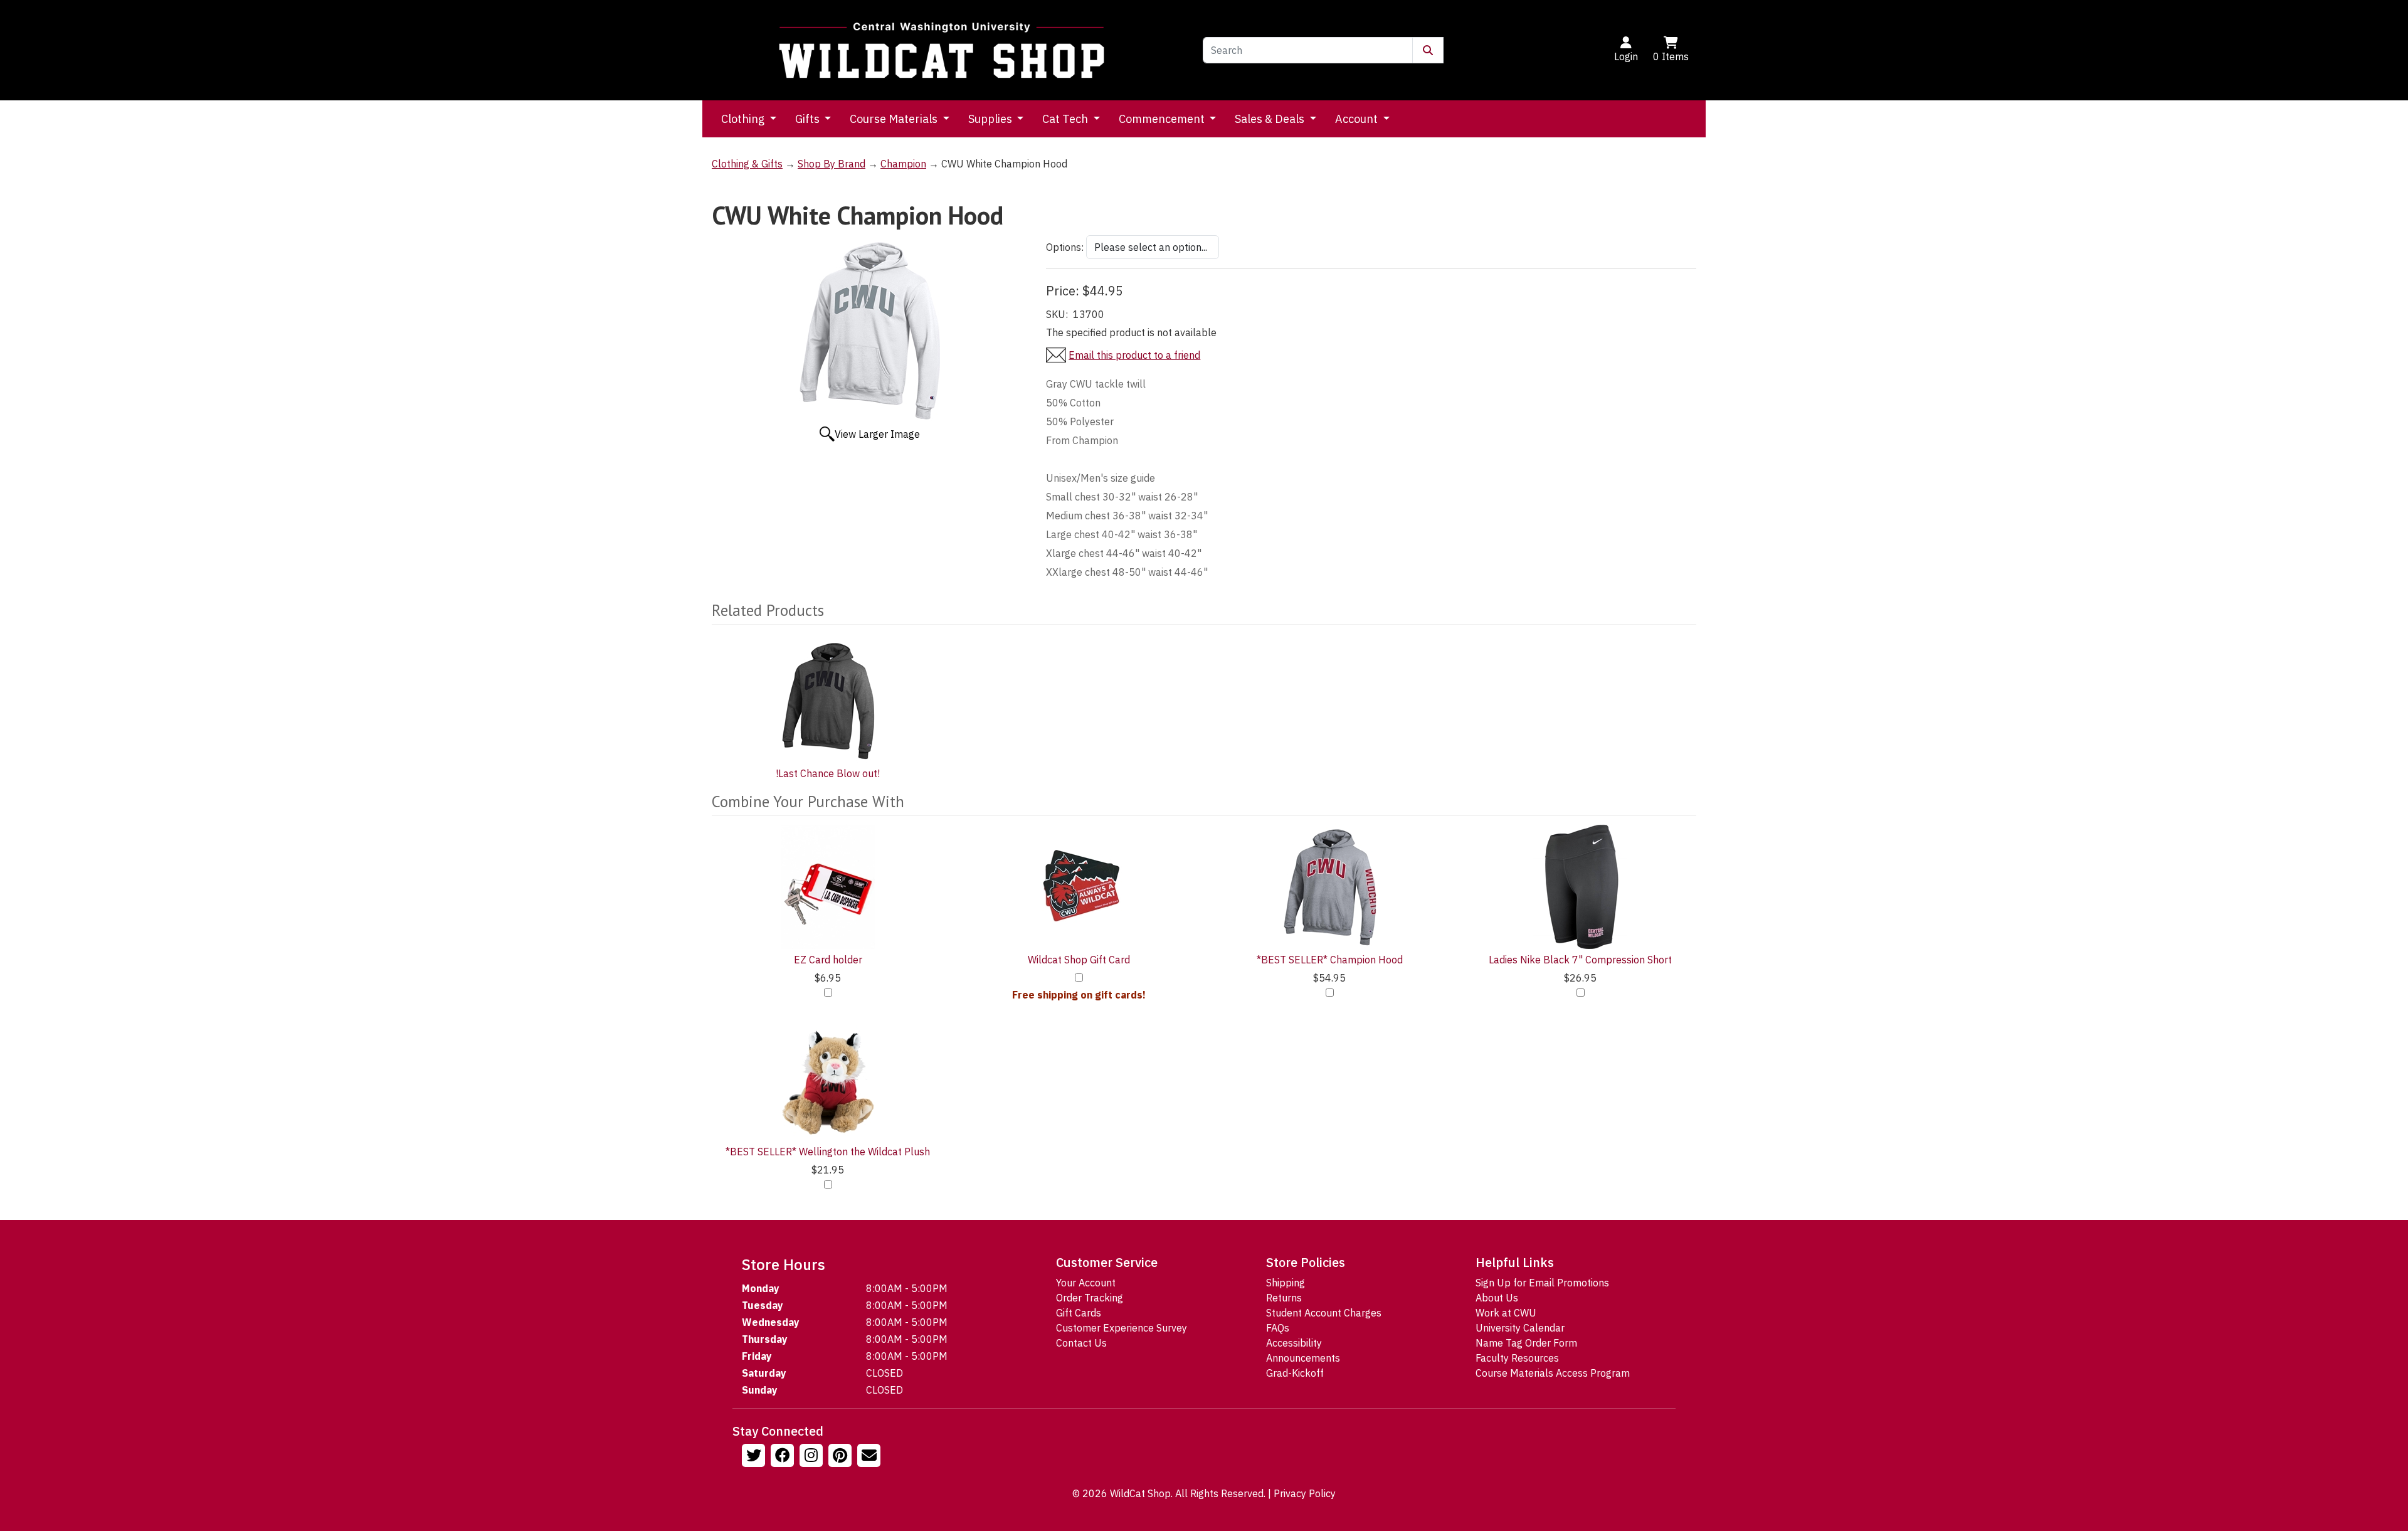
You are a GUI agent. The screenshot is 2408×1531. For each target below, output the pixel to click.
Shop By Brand (832, 164)
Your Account (1086, 1283)
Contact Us (1081, 1343)
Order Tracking (1090, 1298)
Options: (1065, 247)
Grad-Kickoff (1295, 1373)
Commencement (1163, 119)
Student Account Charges (1324, 1313)
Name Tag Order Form (1526, 1343)
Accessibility (1294, 1343)
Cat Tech (1066, 119)
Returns (1284, 1298)
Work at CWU (1506, 1313)
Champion (903, 164)
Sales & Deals (1271, 119)
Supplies (991, 119)
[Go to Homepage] (942, 50)
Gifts (809, 119)
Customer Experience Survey (1122, 1328)
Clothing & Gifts (747, 164)
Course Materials (895, 119)
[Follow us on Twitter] (755, 1457)
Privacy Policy (1305, 1493)
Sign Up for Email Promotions (1542, 1283)
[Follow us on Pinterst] (842, 1457)
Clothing (744, 119)
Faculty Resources (1517, 1358)
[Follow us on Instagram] (813, 1457)
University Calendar (1520, 1328)
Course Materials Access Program (1553, 1373)
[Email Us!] (870, 1457)
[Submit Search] (1428, 50)
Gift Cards (1079, 1313)
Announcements (1303, 1358)
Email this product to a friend (1134, 355)
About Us (1497, 1298)
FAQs (1278, 1328)
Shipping (1286, 1283)
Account (1358, 119)
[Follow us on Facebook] (784, 1457)
